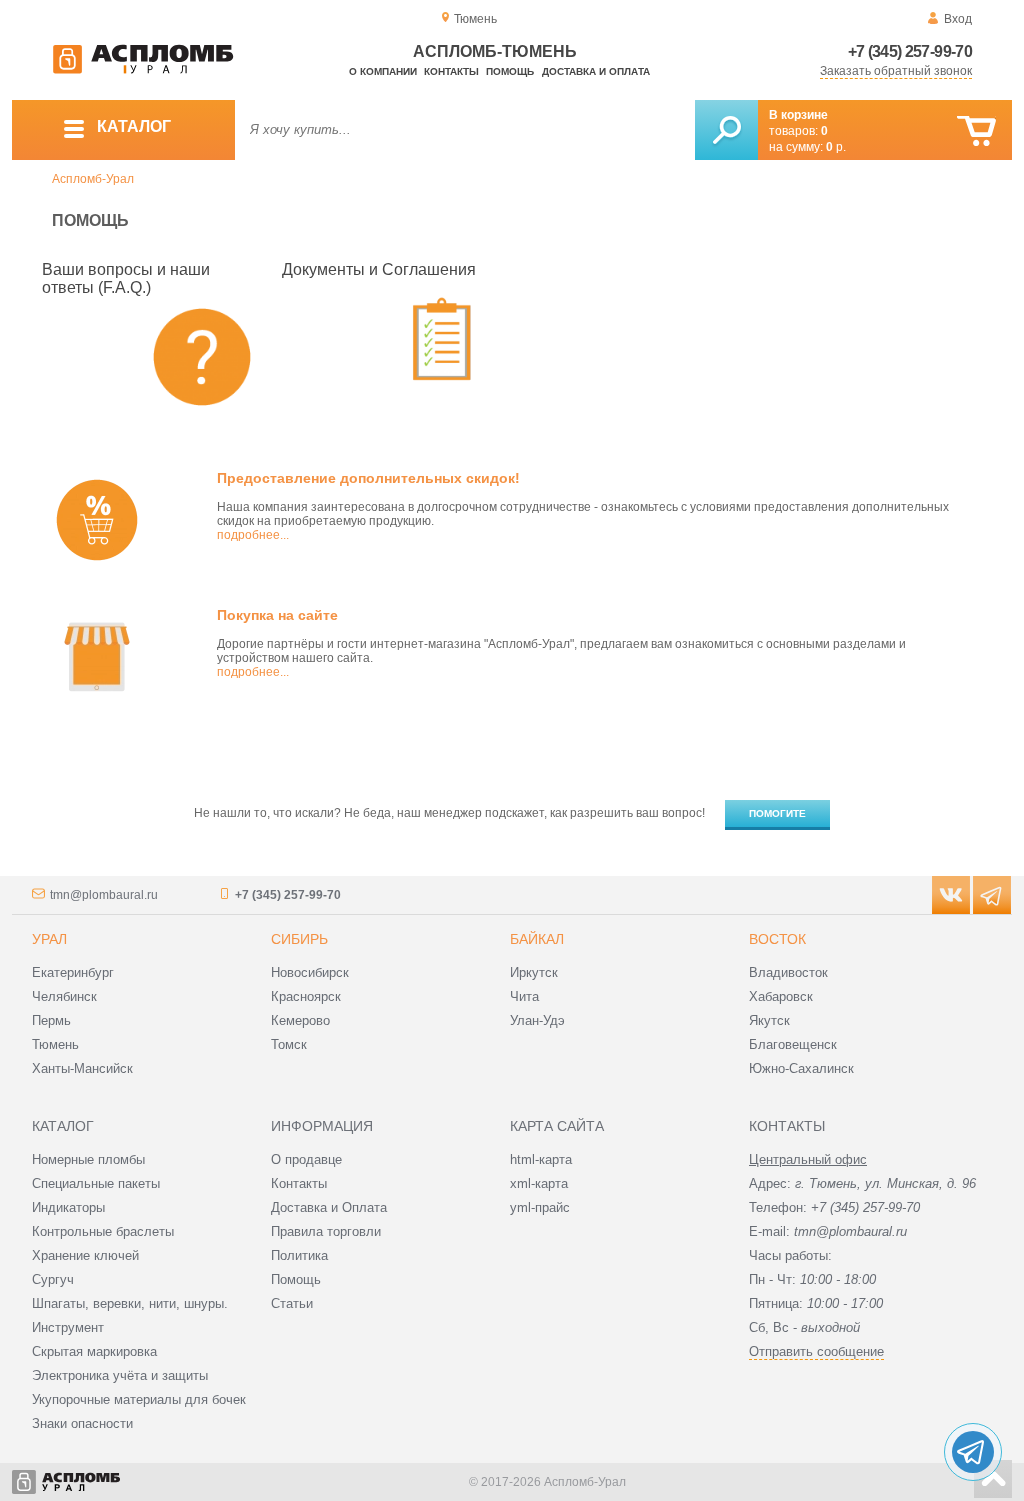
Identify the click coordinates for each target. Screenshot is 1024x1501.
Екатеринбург (73, 972)
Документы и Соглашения (379, 269)
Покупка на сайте (277, 615)
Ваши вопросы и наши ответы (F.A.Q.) (126, 278)
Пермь (51, 1020)
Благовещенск (793, 1044)
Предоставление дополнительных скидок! (368, 478)
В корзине (798, 115)
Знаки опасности (82, 1423)
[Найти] (726, 130)
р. (836, 147)
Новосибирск (310, 972)
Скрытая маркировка (94, 1351)
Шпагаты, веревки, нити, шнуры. (130, 1303)
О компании (383, 71)
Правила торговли (326, 1231)
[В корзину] (976, 131)
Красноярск (306, 996)
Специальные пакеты (96, 1183)
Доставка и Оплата (329, 1207)
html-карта (541, 1159)
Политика (299, 1255)
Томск (289, 1044)
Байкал (537, 939)
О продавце (306, 1159)
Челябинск (64, 996)
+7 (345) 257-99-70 (910, 51)
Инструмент (68, 1327)
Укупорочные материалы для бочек (139, 1399)
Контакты (451, 71)
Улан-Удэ (537, 1020)
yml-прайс (540, 1207)
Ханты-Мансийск (82, 1068)
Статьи (292, 1303)
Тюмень (55, 1044)
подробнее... (253, 535)
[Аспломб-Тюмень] (143, 70)
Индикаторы (68, 1207)
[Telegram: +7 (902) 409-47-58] (973, 1452)
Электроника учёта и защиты (120, 1375)
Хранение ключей (85, 1255)
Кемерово (300, 1020)
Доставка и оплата (596, 71)
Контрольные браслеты (103, 1231)
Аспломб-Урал (93, 179)
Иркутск (534, 972)
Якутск (769, 1020)
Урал (49, 939)
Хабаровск (781, 996)
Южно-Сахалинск (801, 1068)
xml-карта (539, 1183)
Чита (524, 996)
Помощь (510, 71)
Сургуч (53, 1279)
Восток (777, 939)
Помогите (777, 813)
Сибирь (299, 939)
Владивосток (788, 972)
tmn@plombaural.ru (104, 895)
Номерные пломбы (88, 1159)
